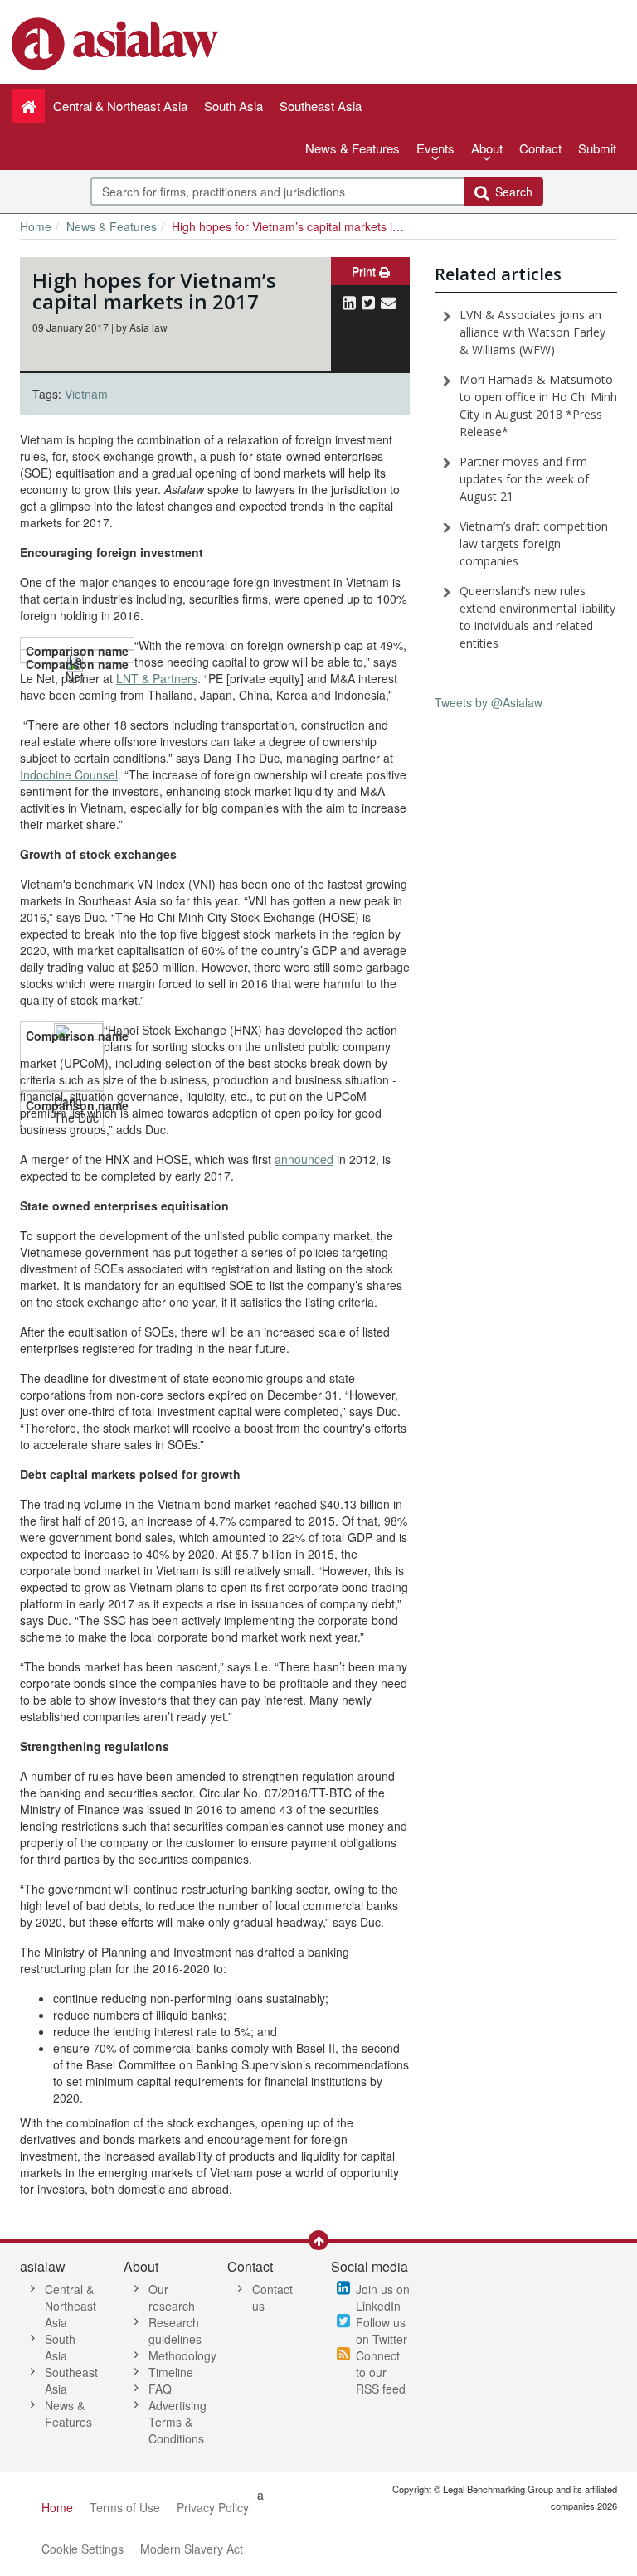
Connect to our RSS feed (381, 2372)
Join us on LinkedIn (383, 2297)
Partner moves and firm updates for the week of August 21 (524, 479)
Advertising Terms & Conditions (177, 2422)
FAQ (160, 2389)
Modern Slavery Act (192, 2549)
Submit (597, 148)
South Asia (60, 2347)
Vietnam (86, 394)
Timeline (171, 2372)
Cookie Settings (83, 2549)
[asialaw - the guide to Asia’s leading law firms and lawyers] (117, 42)
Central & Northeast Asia (71, 2306)
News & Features (353, 148)
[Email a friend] (389, 302)
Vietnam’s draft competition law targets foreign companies (534, 543)
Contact (540, 148)
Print (365, 271)
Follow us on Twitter (382, 2331)
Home (36, 226)
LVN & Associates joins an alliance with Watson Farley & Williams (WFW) (532, 332)
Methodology (182, 2355)
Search (511, 192)
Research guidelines (175, 2331)
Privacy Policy (213, 2507)
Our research (172, 2297)
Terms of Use (125, 2507)
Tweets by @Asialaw (489, 702)
